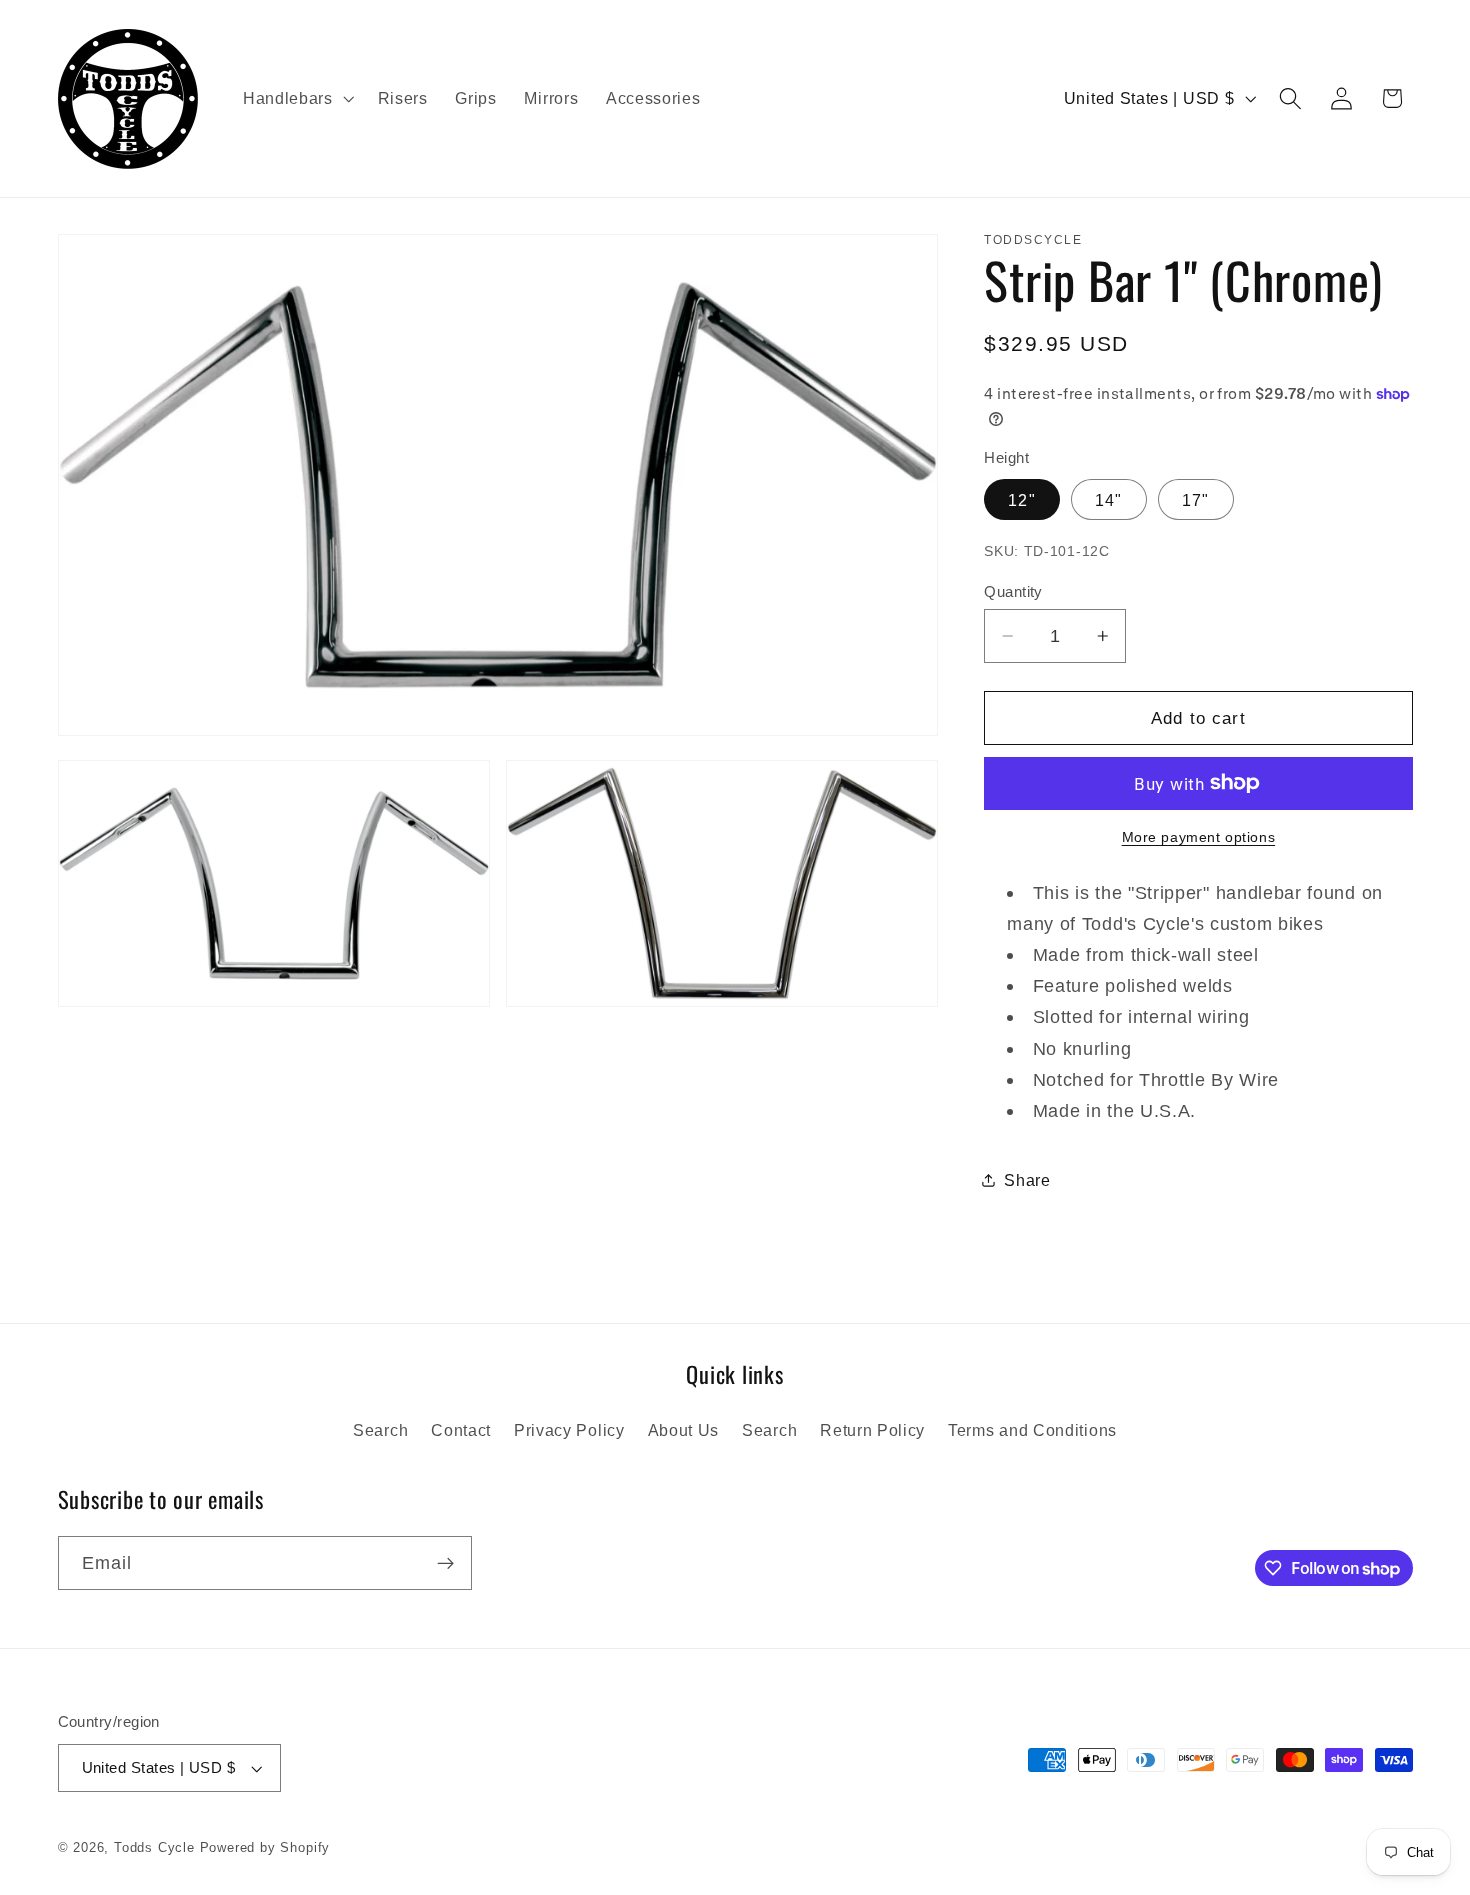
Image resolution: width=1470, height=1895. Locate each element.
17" (1195, 500)
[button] (296, 99)
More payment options (1199, 837)
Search (380, 1430)
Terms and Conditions (1032, 1430)
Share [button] (1027, 1180)
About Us (684, 1430)
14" (1108, 500)
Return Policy (872, 1430)
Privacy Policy (569, 1430)
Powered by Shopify (265, 1848)
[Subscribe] (445, 1564)
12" (1021, 500)
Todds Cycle (154, 1848)
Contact (461, 1430)
